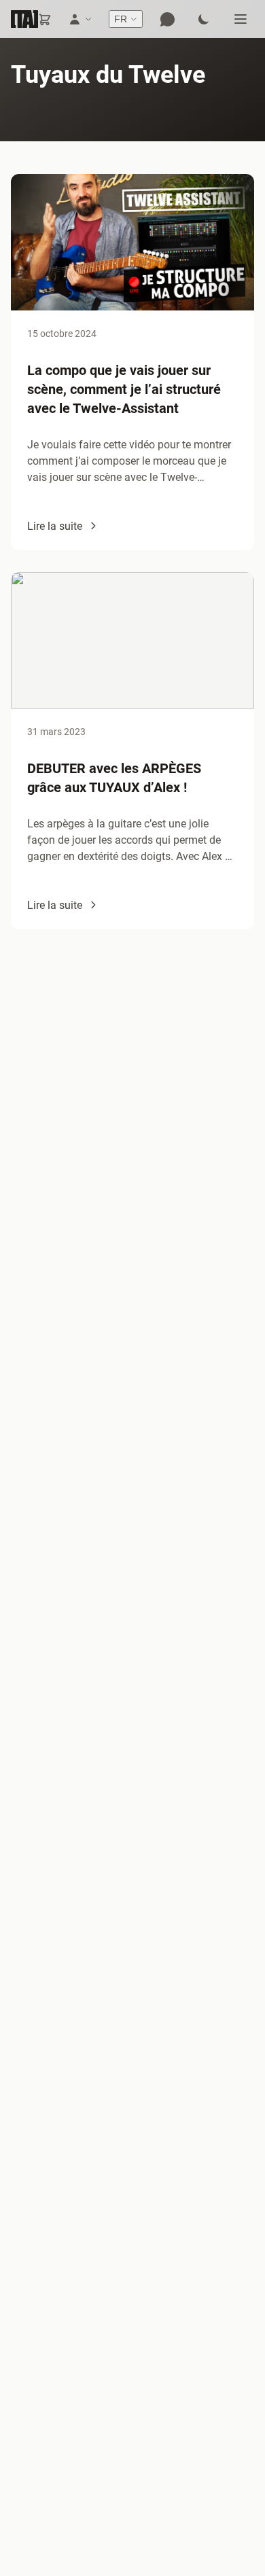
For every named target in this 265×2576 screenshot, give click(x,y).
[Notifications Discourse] (167, 19)
